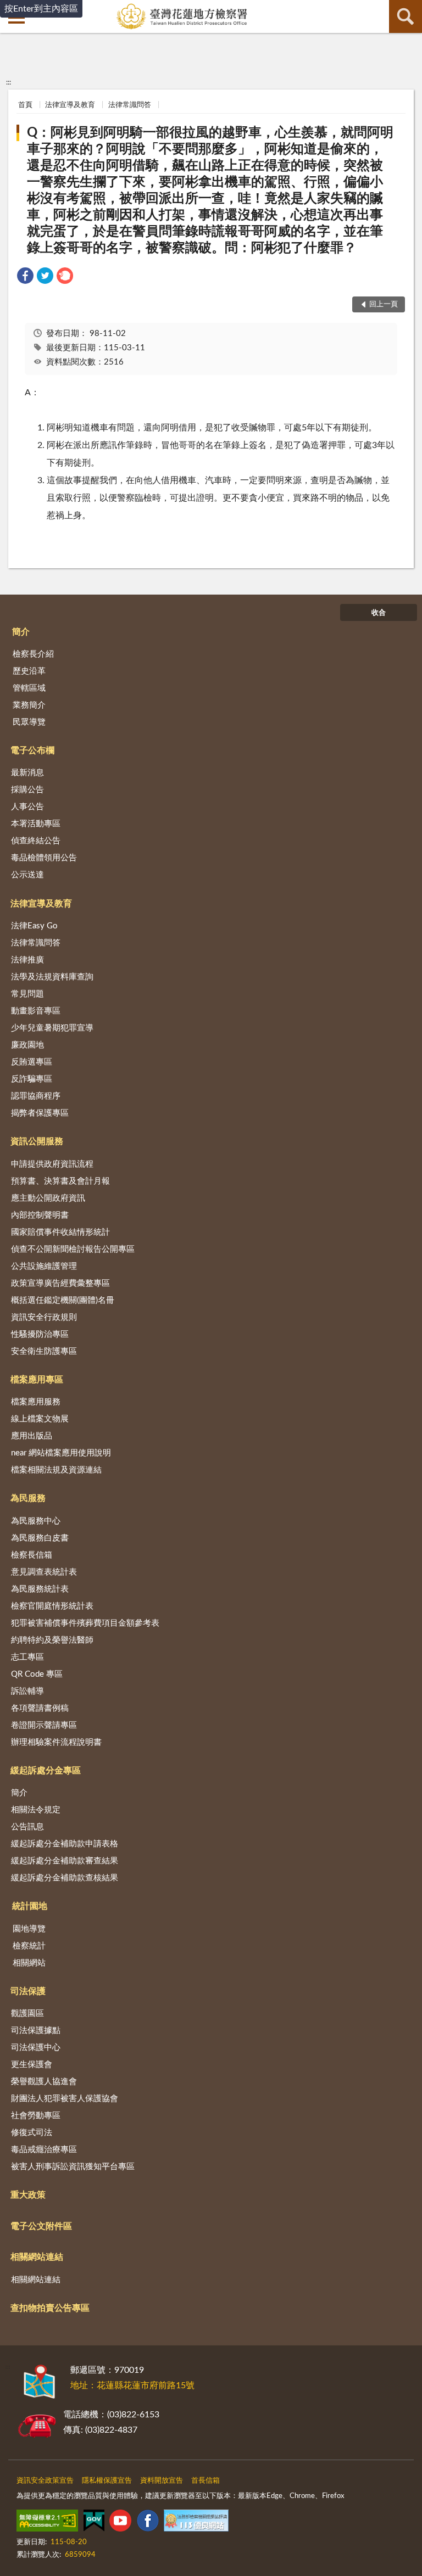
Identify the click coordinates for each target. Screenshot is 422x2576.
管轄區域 (29, 688)
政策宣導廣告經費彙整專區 (60, 1283)
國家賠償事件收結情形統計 (60, 1232)
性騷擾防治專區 (40, 1334)
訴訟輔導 (27, 1691)
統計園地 (30, 1906)
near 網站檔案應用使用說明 (61, 1453)
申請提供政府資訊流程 (52, 1164)
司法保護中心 (36, 2048)
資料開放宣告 (162, 2481)
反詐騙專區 (32, 1079)
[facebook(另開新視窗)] (148, 2523)
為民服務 (28, 1498)
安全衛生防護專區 (44, 1351)
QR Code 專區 (37, 1674)
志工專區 (27, 1657)
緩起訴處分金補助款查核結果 (65, 1878)
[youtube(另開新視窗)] (120, 2523)
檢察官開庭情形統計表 (52, 1606)
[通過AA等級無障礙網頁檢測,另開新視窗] (47, 2523)
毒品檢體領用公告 (44, 858)
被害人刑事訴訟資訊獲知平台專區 (73, 2167)
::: (9, 82)
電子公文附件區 (41, 2226)
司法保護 (28, 1991)
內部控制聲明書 (40, 1215)
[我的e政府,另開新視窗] (94, 2523)
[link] (25, 278)
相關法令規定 (36, 1810)
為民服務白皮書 (40, 1538)
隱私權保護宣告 (107, 2481)
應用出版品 (32, 1436)
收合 (379, 613)
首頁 (25, 105)
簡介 (21, 632)
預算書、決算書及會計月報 (60, 1181)
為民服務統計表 (40, 1589)
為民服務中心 (36, 1521)
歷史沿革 (29, 671)
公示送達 (27, 875)
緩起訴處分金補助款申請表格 (65, 1844)
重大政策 (28, 2195)
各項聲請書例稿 (40, 1708)
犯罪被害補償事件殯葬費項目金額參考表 (85, 1623)
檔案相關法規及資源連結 (56, 1470)
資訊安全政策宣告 (45, 2481)
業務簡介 (29, 705)
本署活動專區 (36, 824)
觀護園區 (27, 2014)
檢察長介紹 (33, 654)
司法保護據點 (36, 2031)
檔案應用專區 (37, 1380)
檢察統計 (29, 1946)
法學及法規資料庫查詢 (52, 977)
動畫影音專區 (36, 1011)
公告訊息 (27, 1827)
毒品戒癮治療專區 (44, 2150)
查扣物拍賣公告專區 (50, 2308)
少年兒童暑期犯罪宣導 (52, 1028)
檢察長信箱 (32, 1555)
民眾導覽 (29, 722)
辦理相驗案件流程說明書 (56, 1742)
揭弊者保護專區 (40, 1113)
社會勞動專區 (36, 2116)
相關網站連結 (37, 2257)
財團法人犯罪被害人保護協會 (65, 2099)
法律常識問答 (130, 105)
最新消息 (27, 773)
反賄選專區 (32, 1062)
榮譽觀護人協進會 (44, 2082)
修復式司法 (32, 2133)
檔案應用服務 (36, 1402)
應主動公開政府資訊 (48, 1198)
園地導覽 (29, 1929)
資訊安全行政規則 (44, 1317)
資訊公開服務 (37, 1141)
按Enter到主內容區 (41, 9)
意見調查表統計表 (44, 1572)
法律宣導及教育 (70, 105)
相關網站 (29, 1963)
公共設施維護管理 (44, 1266)
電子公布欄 (32, 751)
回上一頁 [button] (384, 304)
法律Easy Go (34, 926)
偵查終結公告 (36, 841)
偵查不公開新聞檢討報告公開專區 (73, 1249)
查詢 (406, 16)
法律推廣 (27, 960)
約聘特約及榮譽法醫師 (52, 1640)
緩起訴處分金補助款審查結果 (65, 1861)
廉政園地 (27, 1045)
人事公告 (27, 807)
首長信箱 (206, 2481)
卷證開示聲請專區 (44, 1725)
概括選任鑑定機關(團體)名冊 (63, 1300)
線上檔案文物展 (40, 1419)
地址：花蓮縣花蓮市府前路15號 (132, 2385)
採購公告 (27, 790)
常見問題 (27, 994)
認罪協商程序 (36, 1096)
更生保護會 (32, 2065)
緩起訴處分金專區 (46, 1771)
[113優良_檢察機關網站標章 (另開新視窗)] (196, 2523)
